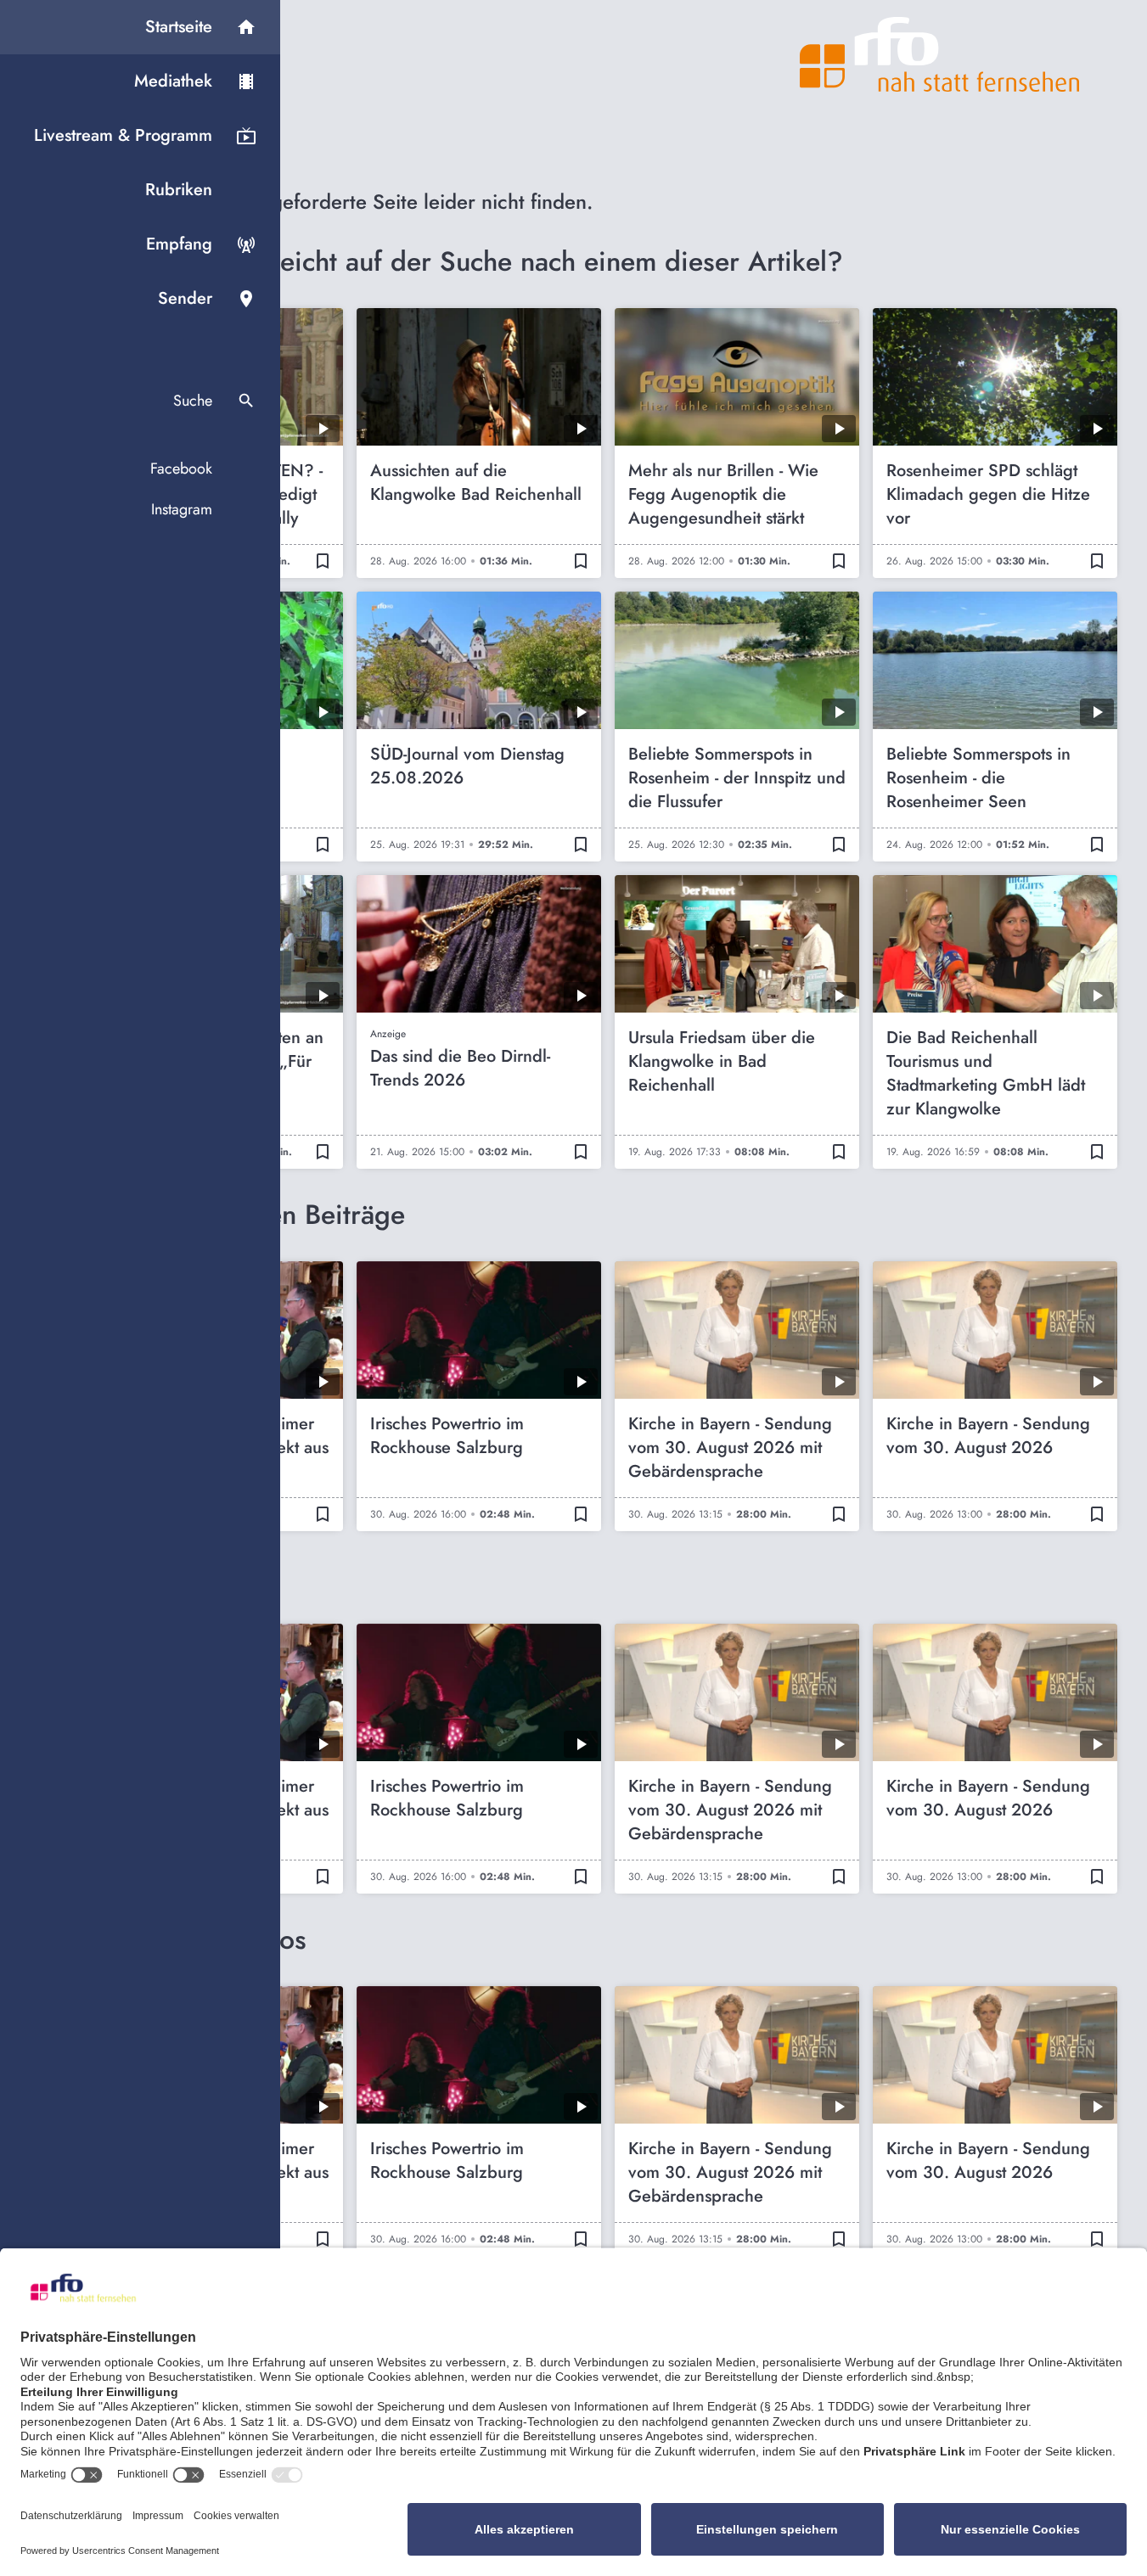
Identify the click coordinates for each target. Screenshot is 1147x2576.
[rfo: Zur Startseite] (940, 54)
